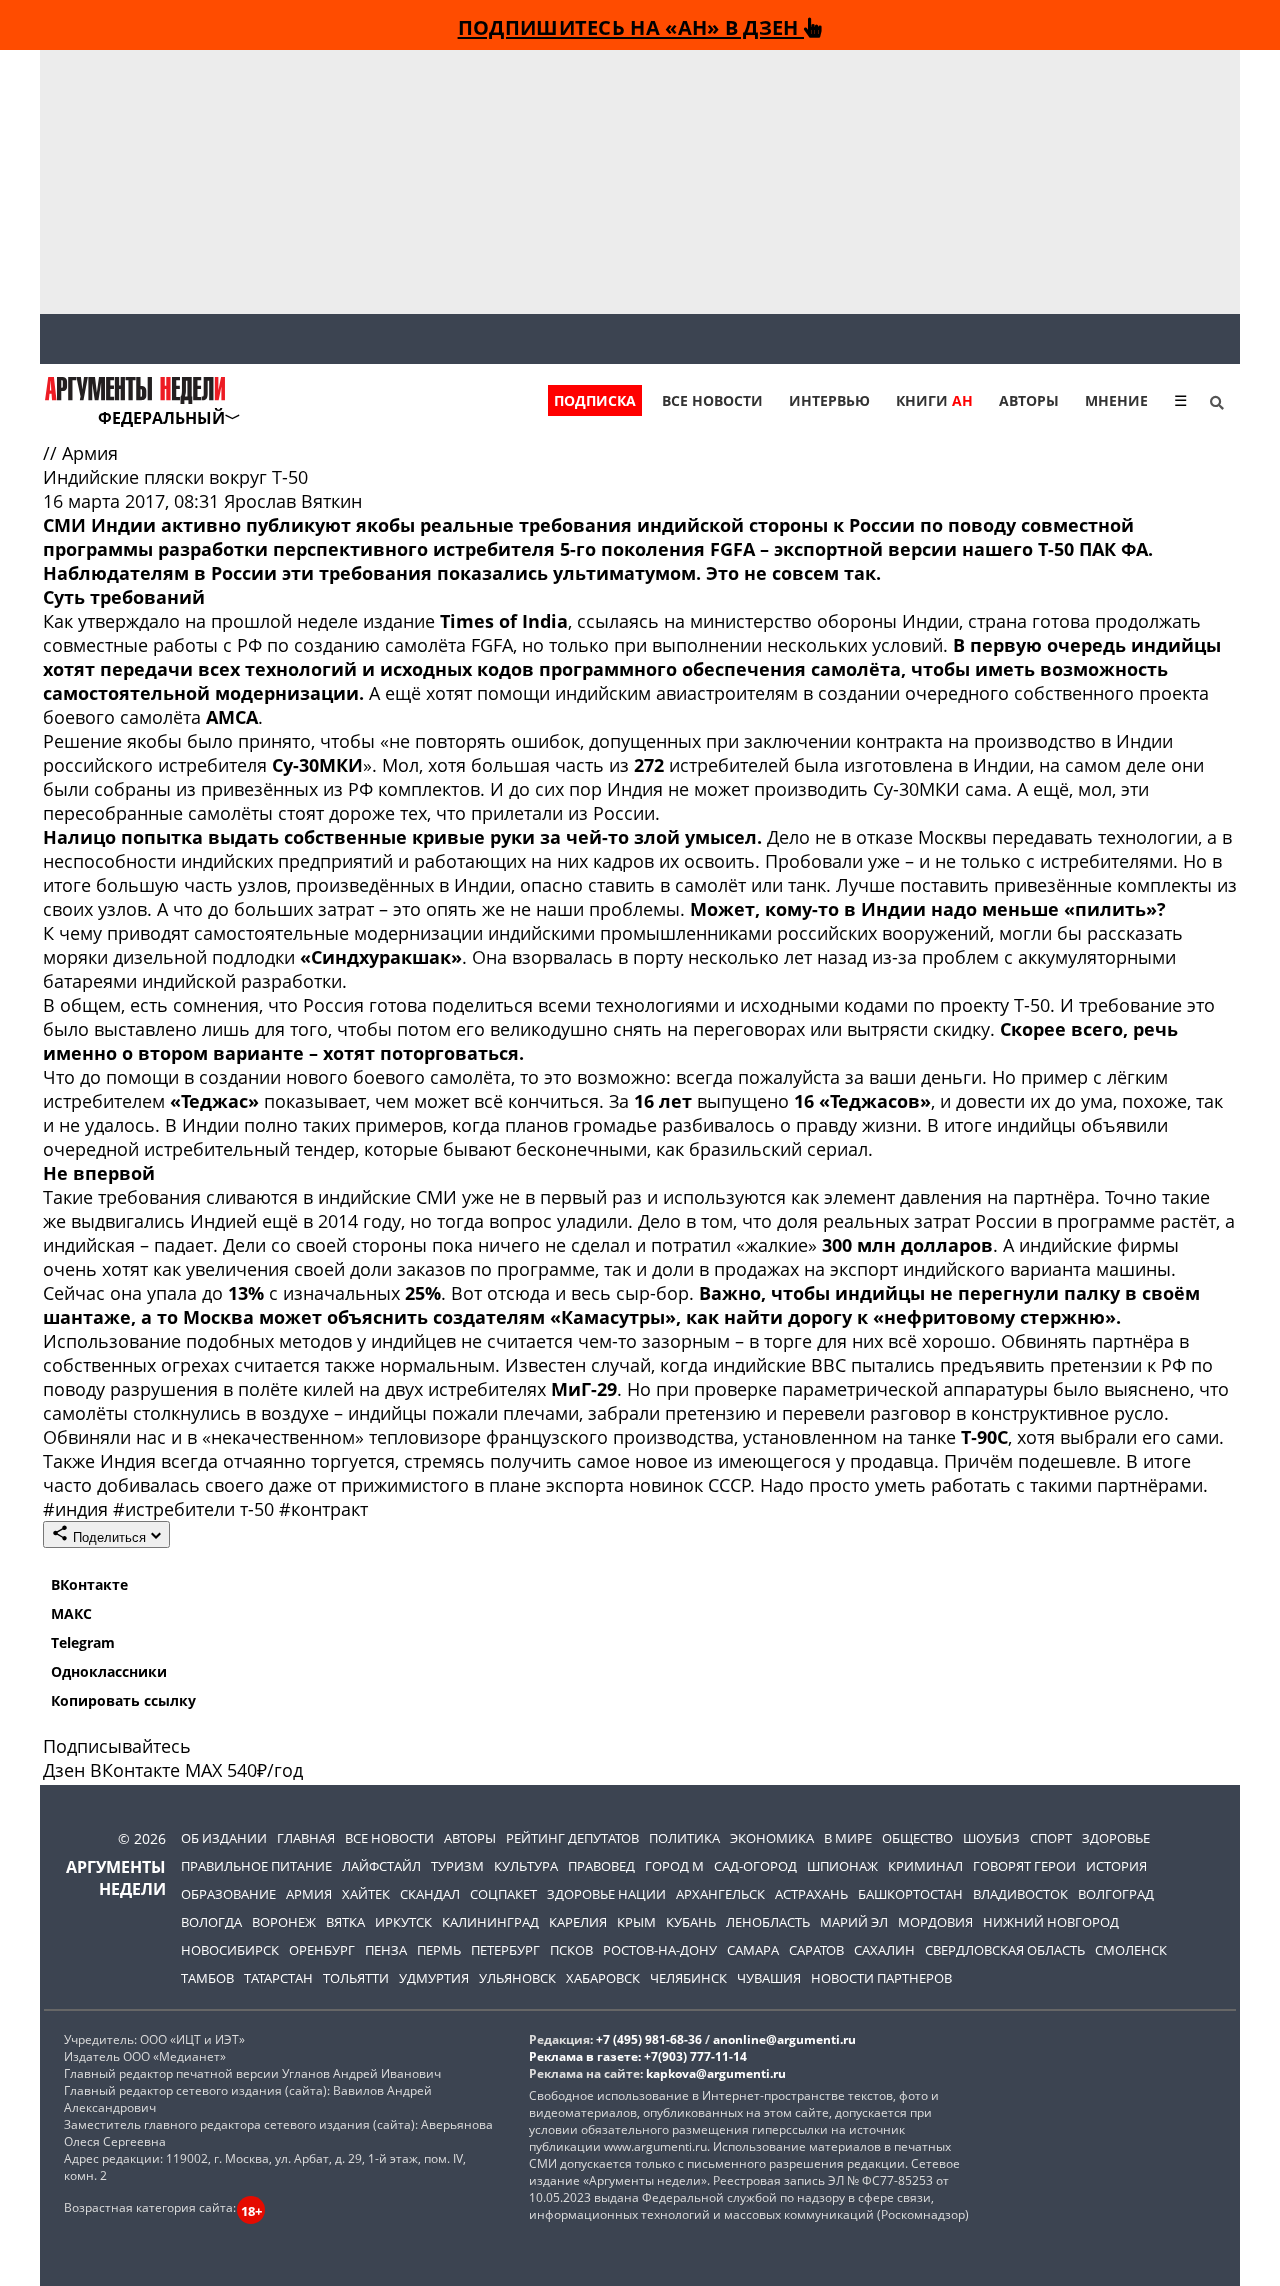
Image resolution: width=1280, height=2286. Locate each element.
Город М (674, 1866)
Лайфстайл (381, 1866)
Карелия (578, 1922)
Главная (306, 1838)
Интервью (829, 400)
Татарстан (278, 1978)
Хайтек (366, 1894)
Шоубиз (991, 1838)
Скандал (430, 1894)
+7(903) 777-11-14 (695, 2056)
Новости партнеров (881, 1978)
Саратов (816, 1950)
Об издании (224, 1838)
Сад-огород (755, 1866)
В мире (848, 1838)
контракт (323, 1509)
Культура (526, 1866)
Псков (571, 1950)
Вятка (345, 1922)
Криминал (925, 1866)
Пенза (386, 1950)
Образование (228, 1894)
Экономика (772, 1838)
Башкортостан (910, 1894)
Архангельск (720, 1894)
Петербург (505, 1950)
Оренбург (322, 1950)
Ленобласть (768, 1922)
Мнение (1116, 400)
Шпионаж (842, 1866)
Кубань (691, 1922)
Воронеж (284, 1922)
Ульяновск (517, 1978)
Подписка (595, 400)
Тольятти (356, 1978)
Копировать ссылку (123, 1700)
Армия (90, 453)
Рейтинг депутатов (572, 1838)
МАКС (71, 1613)
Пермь (439, 1950)
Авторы (1029, 400)
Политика (684, 1838)
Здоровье (1116, 1838)
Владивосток (1020, 1894)
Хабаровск (603, 1978)
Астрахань (811, 1894)
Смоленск (1131, 1950)
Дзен (64, 1770)
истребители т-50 (196, 1509)
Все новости (712, 400)
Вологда (211, 1922)
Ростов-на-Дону (660, 1950)
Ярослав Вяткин (293, 501)
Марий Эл (854, 1922)
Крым (636, 1922)
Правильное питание (256, 1866)
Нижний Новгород (1051, 1922)
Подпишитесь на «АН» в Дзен (631, 27)
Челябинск (688, 1978)
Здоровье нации (606, 1894)
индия (78, 1509)
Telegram (83, 1642)
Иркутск (403, 1922)
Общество (917, 1838)
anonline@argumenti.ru (784, 2039)
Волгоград (1116, 1894)
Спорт (1051, 1838)
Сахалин (884, 1950)
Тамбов (207, 1978)
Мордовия (935, 1922)
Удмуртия (434, 1978)
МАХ (203, 1770)
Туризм (457, 1866)
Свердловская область (1005, 1950)
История (1116, 1866)
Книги (934, 400)
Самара (753, 1950)
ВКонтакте (89, 1584)
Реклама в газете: (585, 2056)
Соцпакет (503, 1894)
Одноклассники (109, 1671)
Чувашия (769, 1978)
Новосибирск (230, 1950)
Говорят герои (1024, 1866)
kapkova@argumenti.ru (716, 2073)
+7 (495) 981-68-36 (649, 2039)
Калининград (490, 1922)
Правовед (601, 1866)
